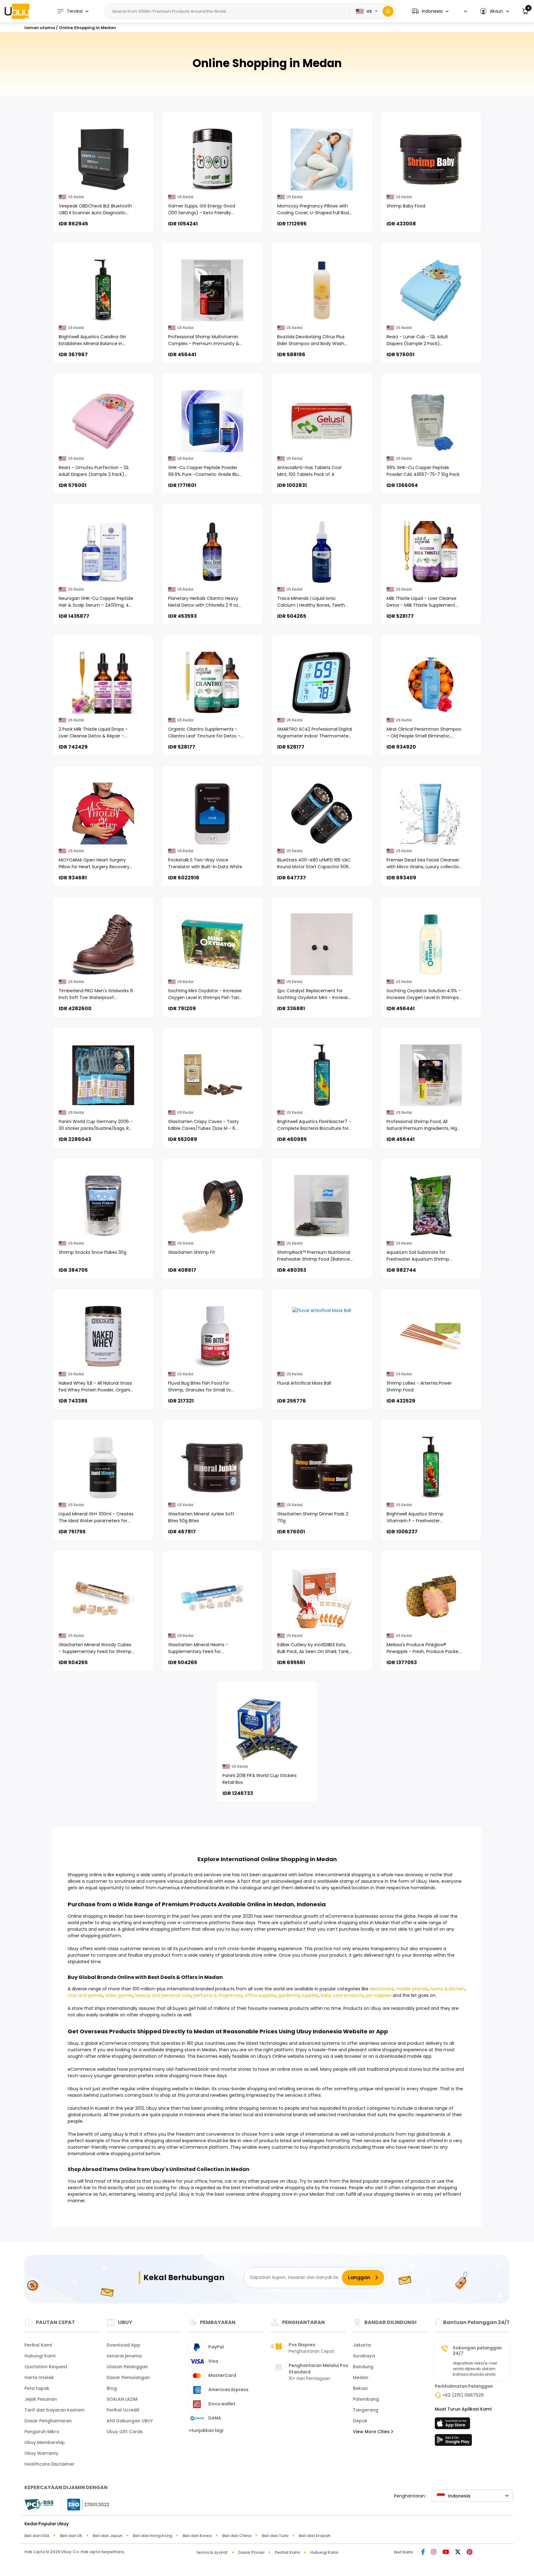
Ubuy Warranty (41, 2453)
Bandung (363, 2367)
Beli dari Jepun (108, 2536)
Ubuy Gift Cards (125, 2432)
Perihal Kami (38, 2345)
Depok (360, 2421)
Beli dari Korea (197, 2536)
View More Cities (372, 2432)
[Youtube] (446, 2552)
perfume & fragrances (218, 1995)
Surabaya (364, 2356)
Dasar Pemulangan (128, 2377)
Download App (123, 2345)
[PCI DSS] (39, 2505)
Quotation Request (46, 2367)
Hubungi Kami (40, 2356)
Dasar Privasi (251, 2552)
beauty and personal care (163, 1995)
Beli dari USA (37, 2536)
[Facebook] (423, 2552)
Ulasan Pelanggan (127, 2367)
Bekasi (360, 2388)
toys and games (85, 1995)
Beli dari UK (71, 2536)
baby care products (342, 1995)
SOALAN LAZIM (122, 2399)
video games (119, 1995)
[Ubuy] (17, 11)
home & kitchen (448, 1989)
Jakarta (362, 2345)
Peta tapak (37, 2388)
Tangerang (366, 2410)
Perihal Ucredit (123, 2410)
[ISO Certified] (85, 2504)
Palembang (366, 2399)
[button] (430, 11)
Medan (361, 2377)
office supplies (260, 1995)
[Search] (388, 11)
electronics (382, 1989)
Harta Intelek (39, 2377)
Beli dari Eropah (315, 2536)
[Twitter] (458, 2552)
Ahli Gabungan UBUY (130, 2421)
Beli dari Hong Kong (153, 2536)
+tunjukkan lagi (206, 2430)
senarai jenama (124, 2356)
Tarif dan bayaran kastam (54, 2410)
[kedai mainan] (453, 2442)
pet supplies (379, 1995)
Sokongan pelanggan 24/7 (477, 2351)
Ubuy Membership (45, 2442)
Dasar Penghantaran (48, 2421)
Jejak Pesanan (41, 2399)
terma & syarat (212, 2552)
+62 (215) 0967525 (463, 2395)
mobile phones (412, 1989)
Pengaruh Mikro (42, 2432)
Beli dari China (237, 2536)
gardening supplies (298, 1995)
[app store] (453, 2425)
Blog (112, 2388)
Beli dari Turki (275, 2536)
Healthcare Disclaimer (49, 2464)
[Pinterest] (470, 2552)
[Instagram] (434, 2552)
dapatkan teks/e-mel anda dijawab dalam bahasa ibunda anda (475, 2369)
